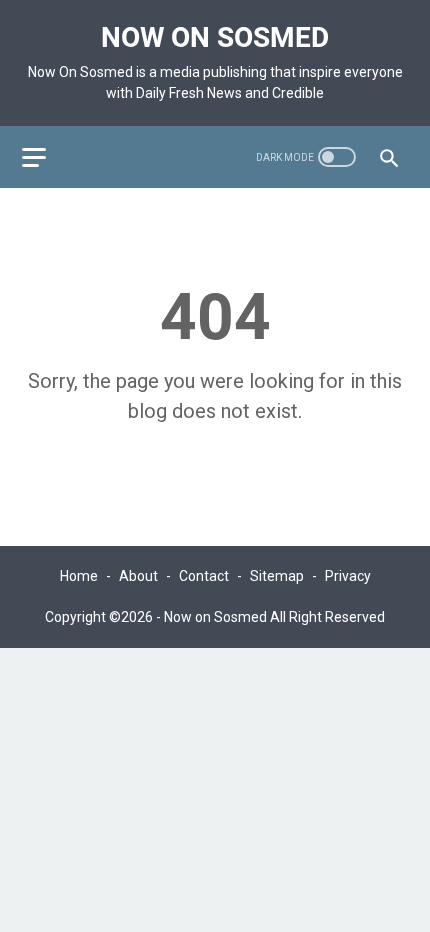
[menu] (46, 157)
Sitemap (277, 576)
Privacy (348, 576)
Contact (204, 576)
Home (79, 576)
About (138, 576)
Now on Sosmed (215, 37)
